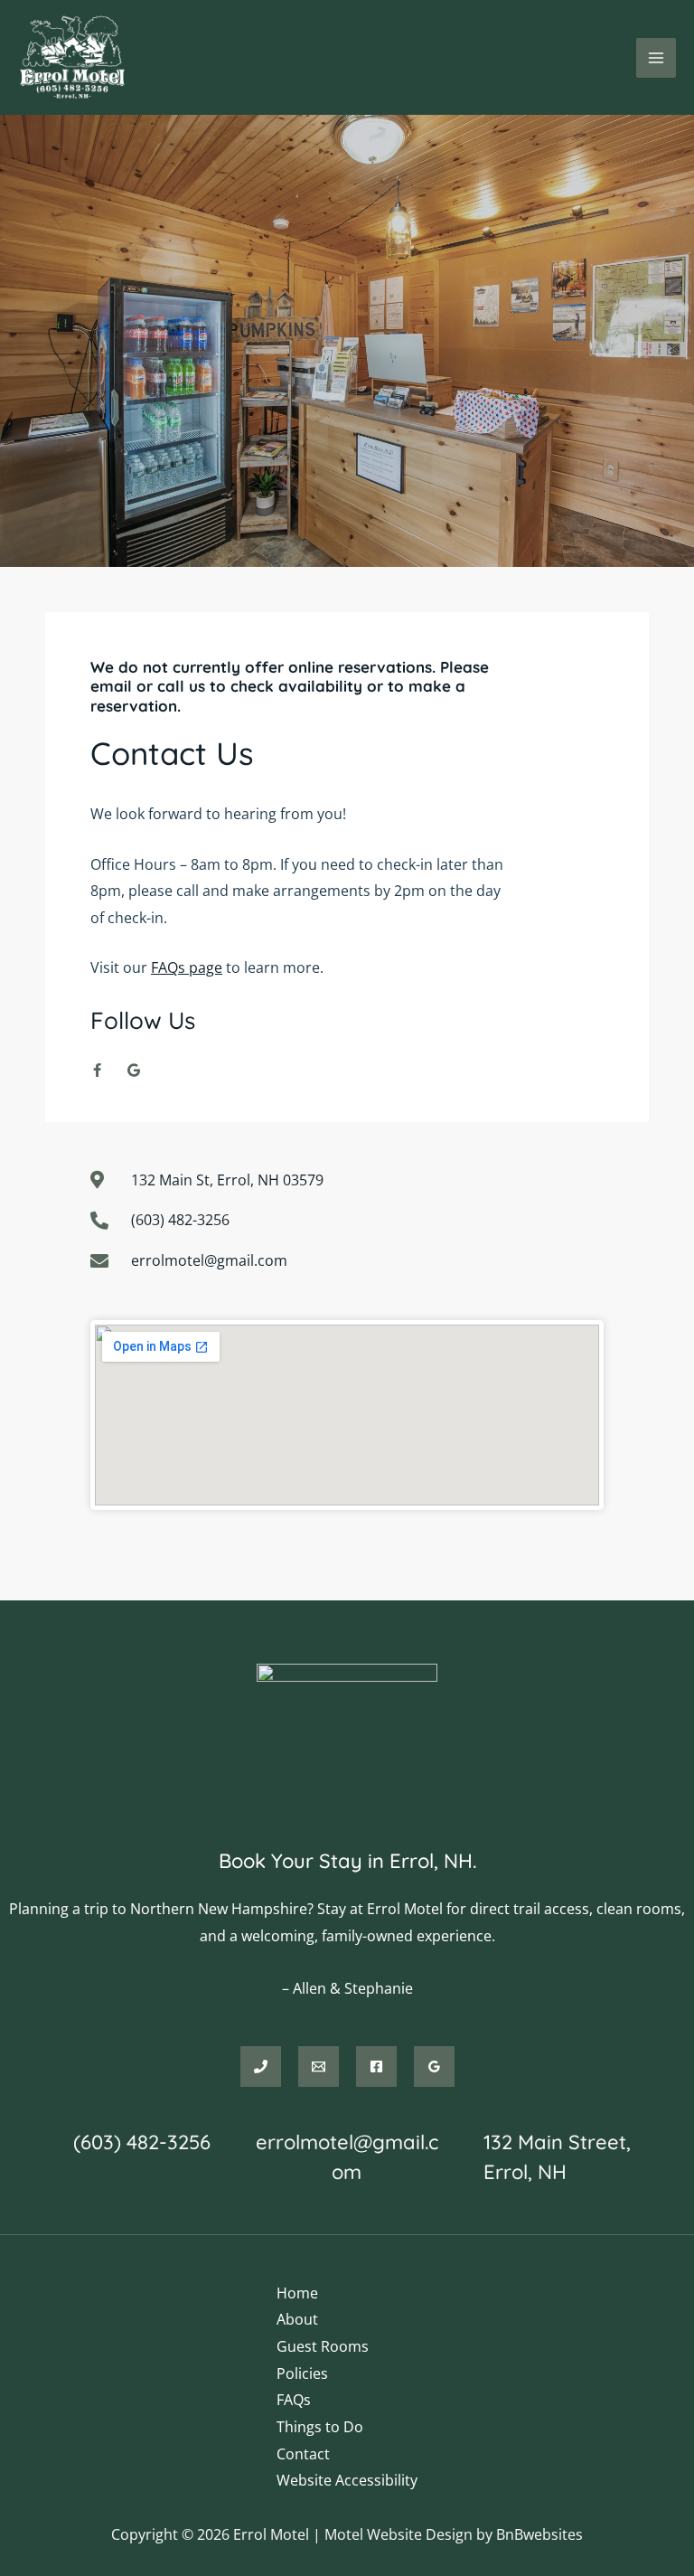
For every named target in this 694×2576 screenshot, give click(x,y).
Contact (303, 2454)
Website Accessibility (347, 2480)
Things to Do (320, 2427)
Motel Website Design (399, 2534)
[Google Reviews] (434, 2066)
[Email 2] (319, 2066)
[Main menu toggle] (656, 58)
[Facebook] (376, 2066)
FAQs (294, 2400)
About (297, 2319)
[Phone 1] (261, 2066)
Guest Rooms (323, 2346)
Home (297, 2293)
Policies (302, 2373)
